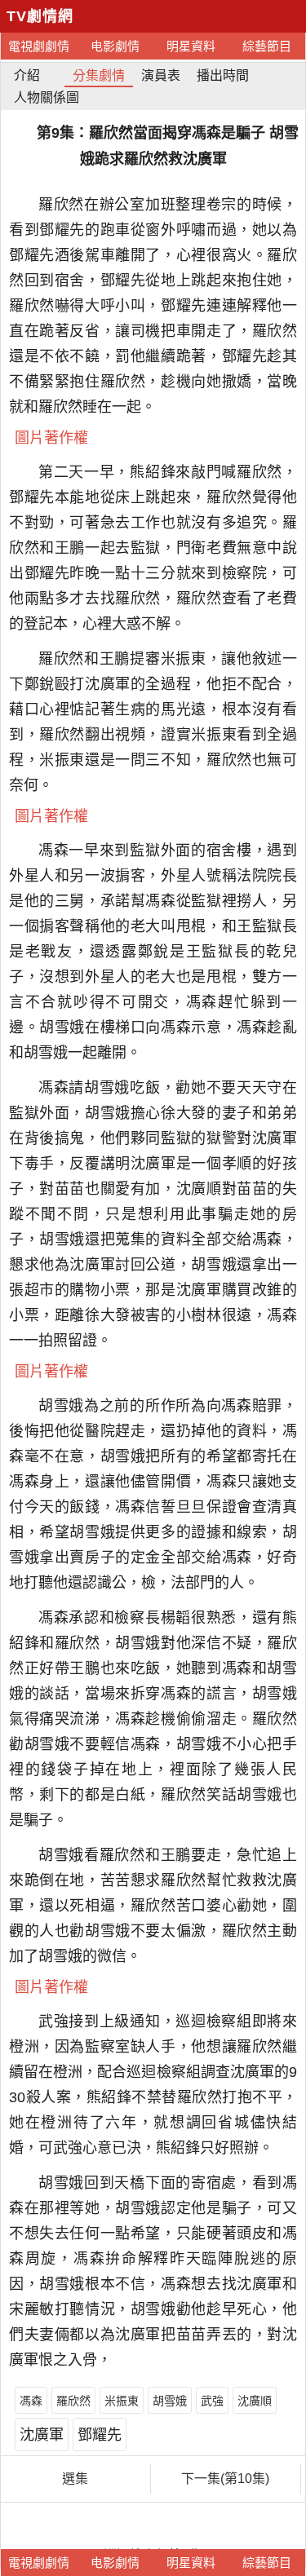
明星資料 (191, 46)
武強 (212, 2401)
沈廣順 (255, 2401)
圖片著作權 (51, 438)
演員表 (161, 75)
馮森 (31, 2401)
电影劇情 (115, 46)
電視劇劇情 (39, 46)
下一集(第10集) (225, 2479)
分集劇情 (99, 75)
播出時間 (223, 75)
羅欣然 (73, 2401)
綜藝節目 (267, 46)
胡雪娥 (170, 2401)
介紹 (27, 75)
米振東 (122, 2401)
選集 (75, 2479)
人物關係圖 (47, 97)
